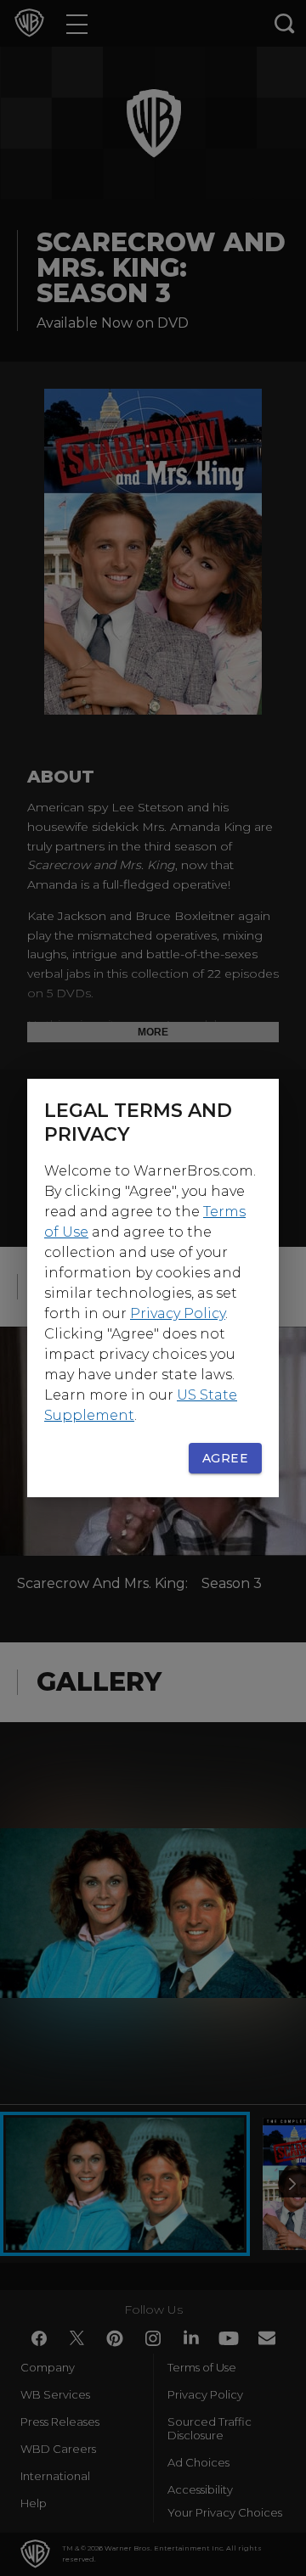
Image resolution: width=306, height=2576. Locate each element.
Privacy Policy (178, 1313)
